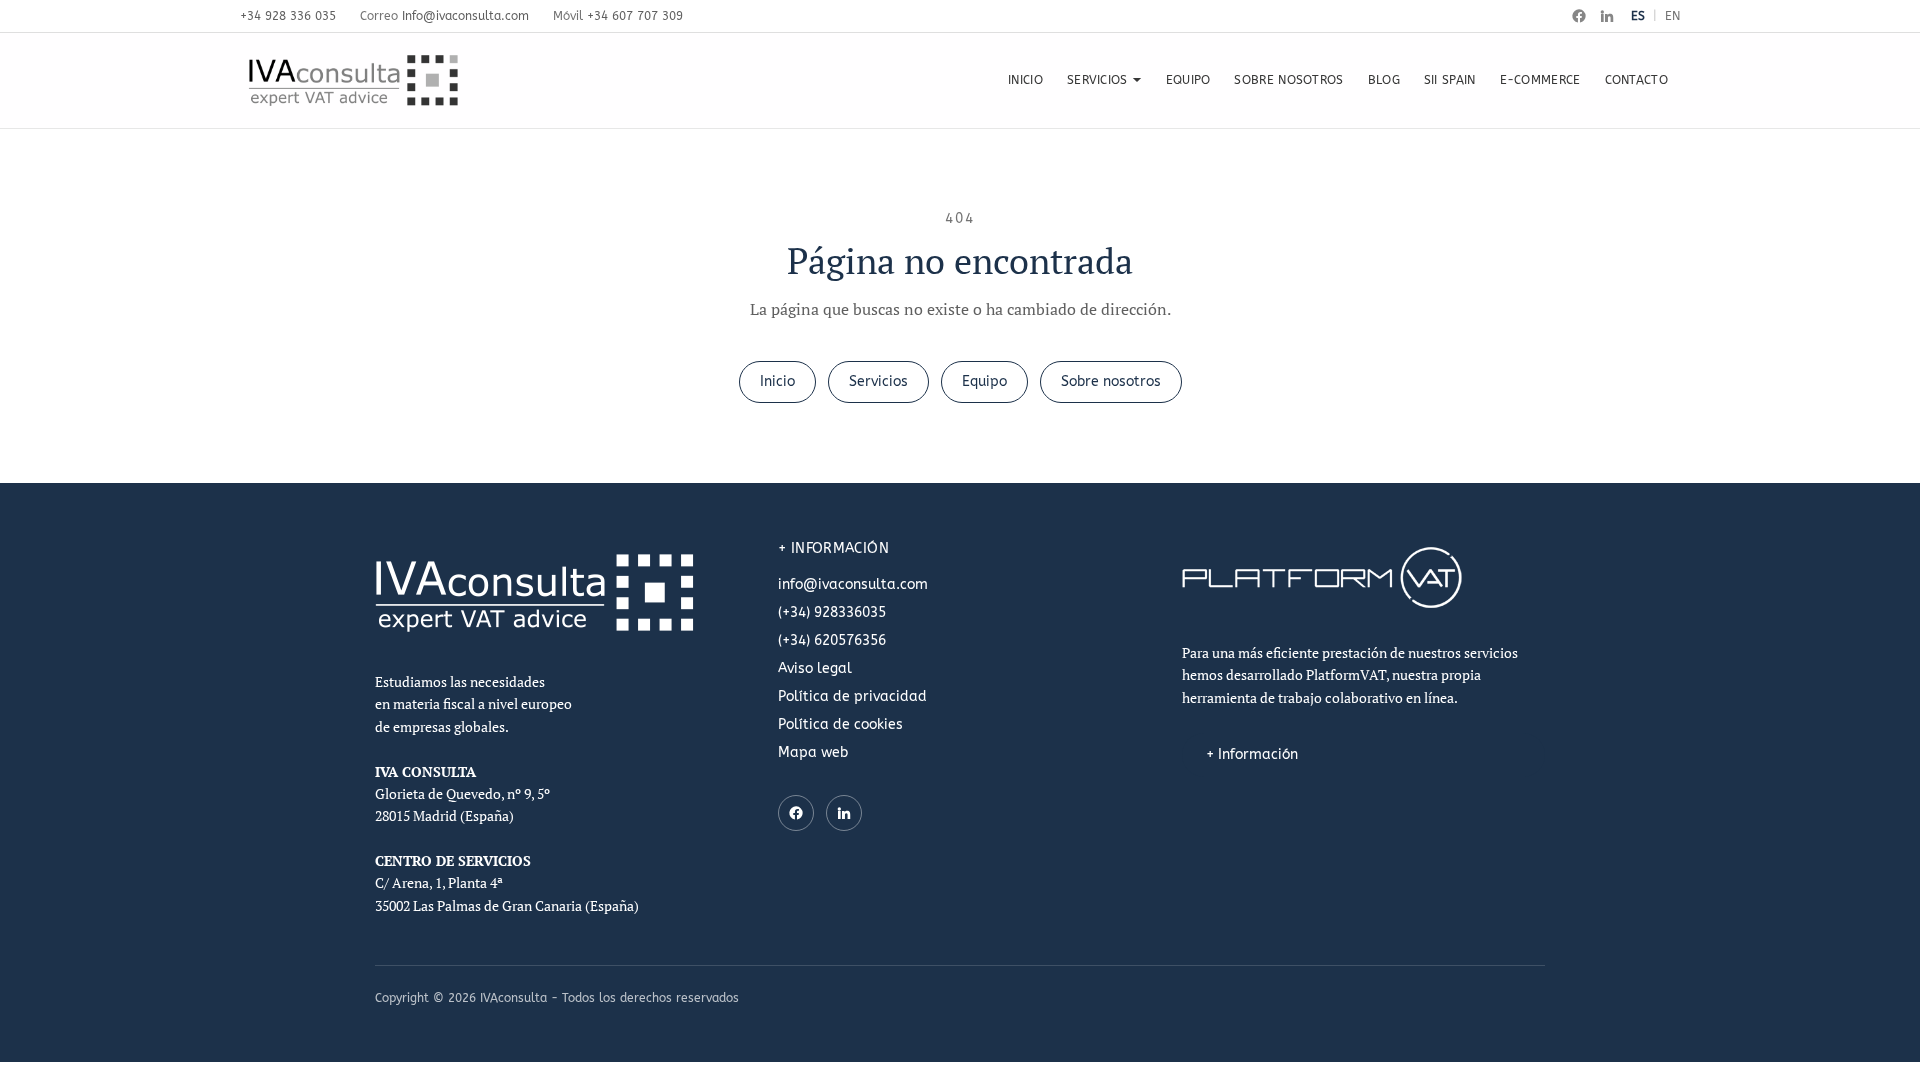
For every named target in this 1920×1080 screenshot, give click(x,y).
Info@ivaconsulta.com (465, 16)
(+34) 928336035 (832, 612)
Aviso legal (815, 668)
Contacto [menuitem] (1636, 80)
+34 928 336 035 (288, 16)
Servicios (878, 381)
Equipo (984, 381)
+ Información (1252, 754)
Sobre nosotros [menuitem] (1288, 80)
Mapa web (813, 752)
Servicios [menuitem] (1097, 80)
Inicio (777, 381)
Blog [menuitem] (1384, 80)
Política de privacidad (852, 696)
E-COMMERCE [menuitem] (1540, 80)
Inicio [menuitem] (1025, 80)
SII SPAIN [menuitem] (1450, 80)
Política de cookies (840, 724)
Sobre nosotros (1111, 381)
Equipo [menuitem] (1188, 80)
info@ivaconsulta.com (853, 584)
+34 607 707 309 (635, 16)
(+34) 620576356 (832, 640)
